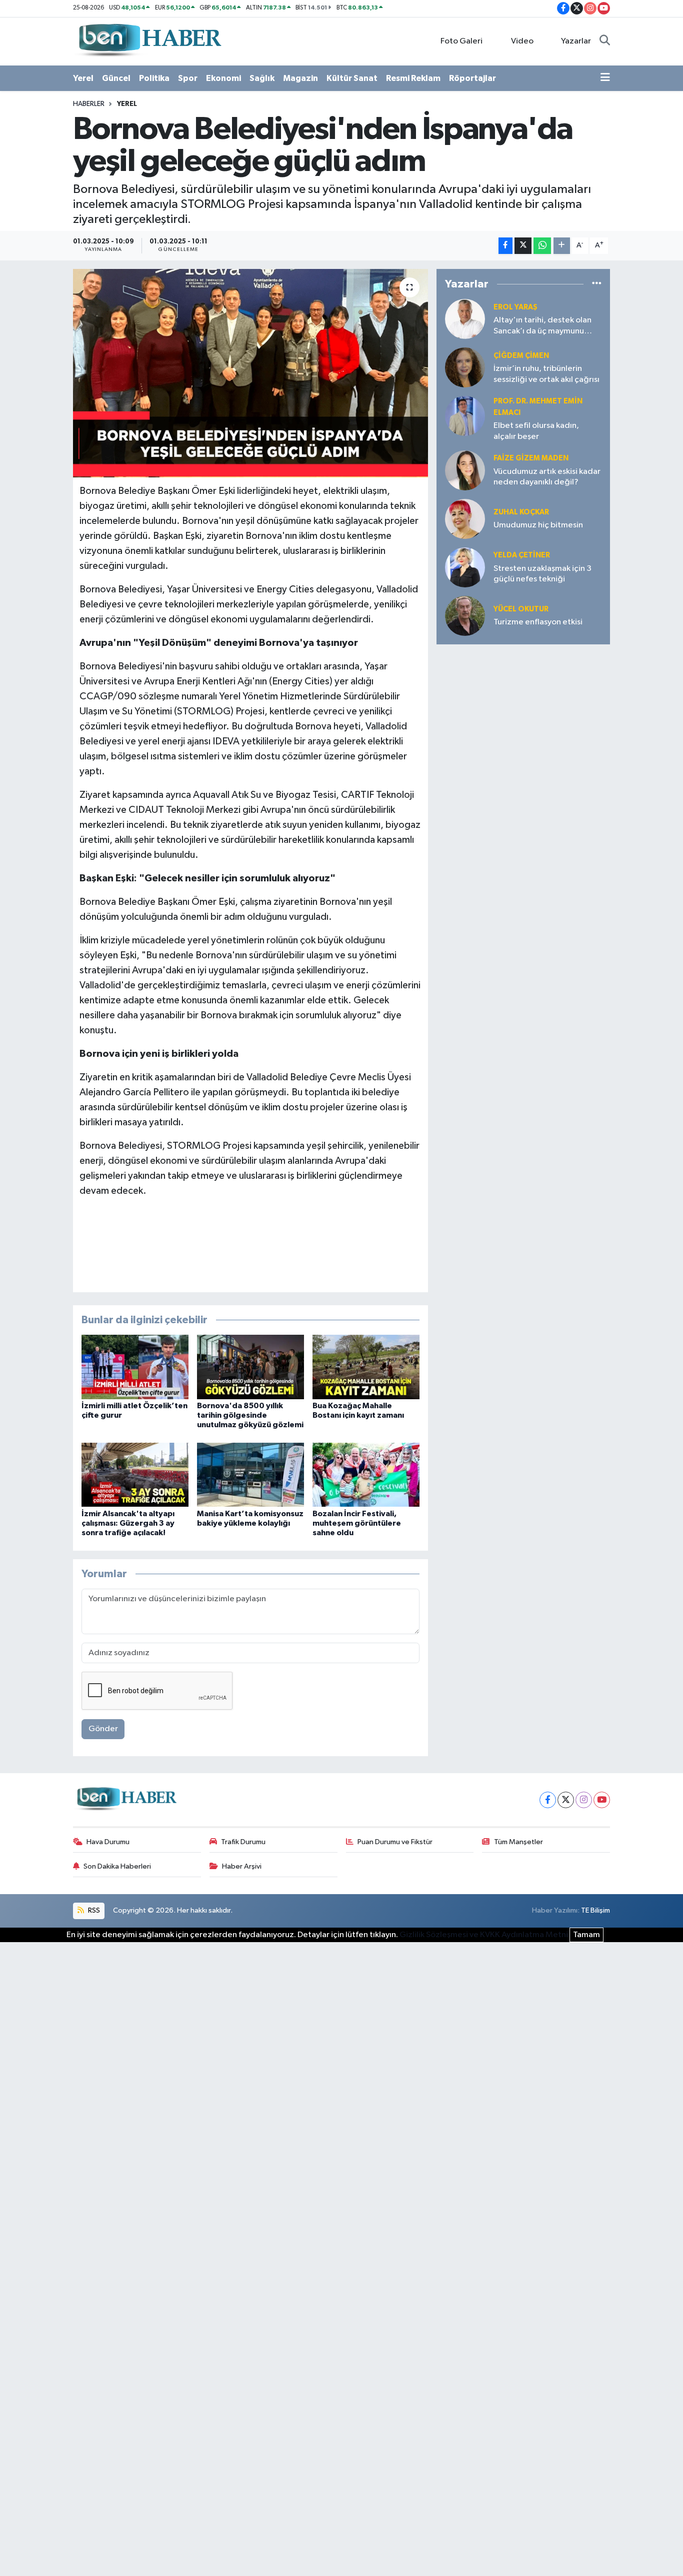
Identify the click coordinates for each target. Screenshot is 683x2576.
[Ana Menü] (605, 78)
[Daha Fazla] (562, 246)
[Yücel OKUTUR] (465, 616)
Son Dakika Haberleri (117, 1866)
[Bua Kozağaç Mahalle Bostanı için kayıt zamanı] (366, 1366)
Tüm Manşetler (518, 1842)
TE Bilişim (595, 1910)
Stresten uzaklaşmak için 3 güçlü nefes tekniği (542, 574)
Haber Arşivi (242, 1866)
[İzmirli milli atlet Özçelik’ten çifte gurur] (135, 1366)
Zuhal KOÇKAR (521, 512)
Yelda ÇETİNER (522, 555)
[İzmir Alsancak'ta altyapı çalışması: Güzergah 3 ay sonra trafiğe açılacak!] (135, 1474)
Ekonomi (223, 78)
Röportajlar (472, 78)
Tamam (586, 1935)
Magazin (300, 78)
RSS (93, 1910)
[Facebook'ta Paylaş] (505, 246)
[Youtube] (602, 1800)
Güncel (116, 78)
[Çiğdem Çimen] (465, 367)
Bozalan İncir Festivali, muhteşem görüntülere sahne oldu (357, 1523)
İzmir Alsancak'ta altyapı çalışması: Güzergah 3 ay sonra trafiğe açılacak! (128, 1523)
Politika (154, 78)
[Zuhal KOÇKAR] (465, 519)
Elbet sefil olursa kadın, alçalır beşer (536, 431)
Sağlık (262, 78)
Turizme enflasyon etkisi (538, 622)
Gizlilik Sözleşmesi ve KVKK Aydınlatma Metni (484, 1935)
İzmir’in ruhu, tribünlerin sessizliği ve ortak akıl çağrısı (546, 374)
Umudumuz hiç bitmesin (538, 525)
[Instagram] (584, 1800)
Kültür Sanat (352, 78)
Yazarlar (576, 41)
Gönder (103, 1729)
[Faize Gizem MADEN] (465, 470)
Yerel (83, 78)
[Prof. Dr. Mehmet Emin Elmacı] (465, 416)
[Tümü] (597, 284)
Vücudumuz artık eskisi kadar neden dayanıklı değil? (547, 477)
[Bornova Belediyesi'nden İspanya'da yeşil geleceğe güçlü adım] (251, 373)
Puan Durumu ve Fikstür (395, 1842)
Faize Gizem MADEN (531, 458)
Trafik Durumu (243, 1842)
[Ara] (605, 41)
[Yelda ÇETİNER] (465, 567)
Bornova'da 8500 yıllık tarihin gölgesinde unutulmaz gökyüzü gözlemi (250, 1415)
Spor (188, 78)
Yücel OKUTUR (521, 609)
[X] (566, 1800)
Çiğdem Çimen (521, 356)
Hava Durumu (108, 1842)
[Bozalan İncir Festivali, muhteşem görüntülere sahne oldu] (366, 1474)
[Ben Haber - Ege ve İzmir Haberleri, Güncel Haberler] (149, 41)
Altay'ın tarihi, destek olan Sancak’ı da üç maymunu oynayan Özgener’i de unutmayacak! (542, 326)
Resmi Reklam (413, 78)
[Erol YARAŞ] (465, 319)
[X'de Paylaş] (523, 246)
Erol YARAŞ (515, 307)
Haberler (89, 104)
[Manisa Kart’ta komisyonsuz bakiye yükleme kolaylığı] (250, 1474)
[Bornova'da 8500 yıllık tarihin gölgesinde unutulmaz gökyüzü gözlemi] (250, 1366)
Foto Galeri (461, 41)
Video (522, 41)
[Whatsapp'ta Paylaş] (542, 246)
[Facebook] (548, 1800)
